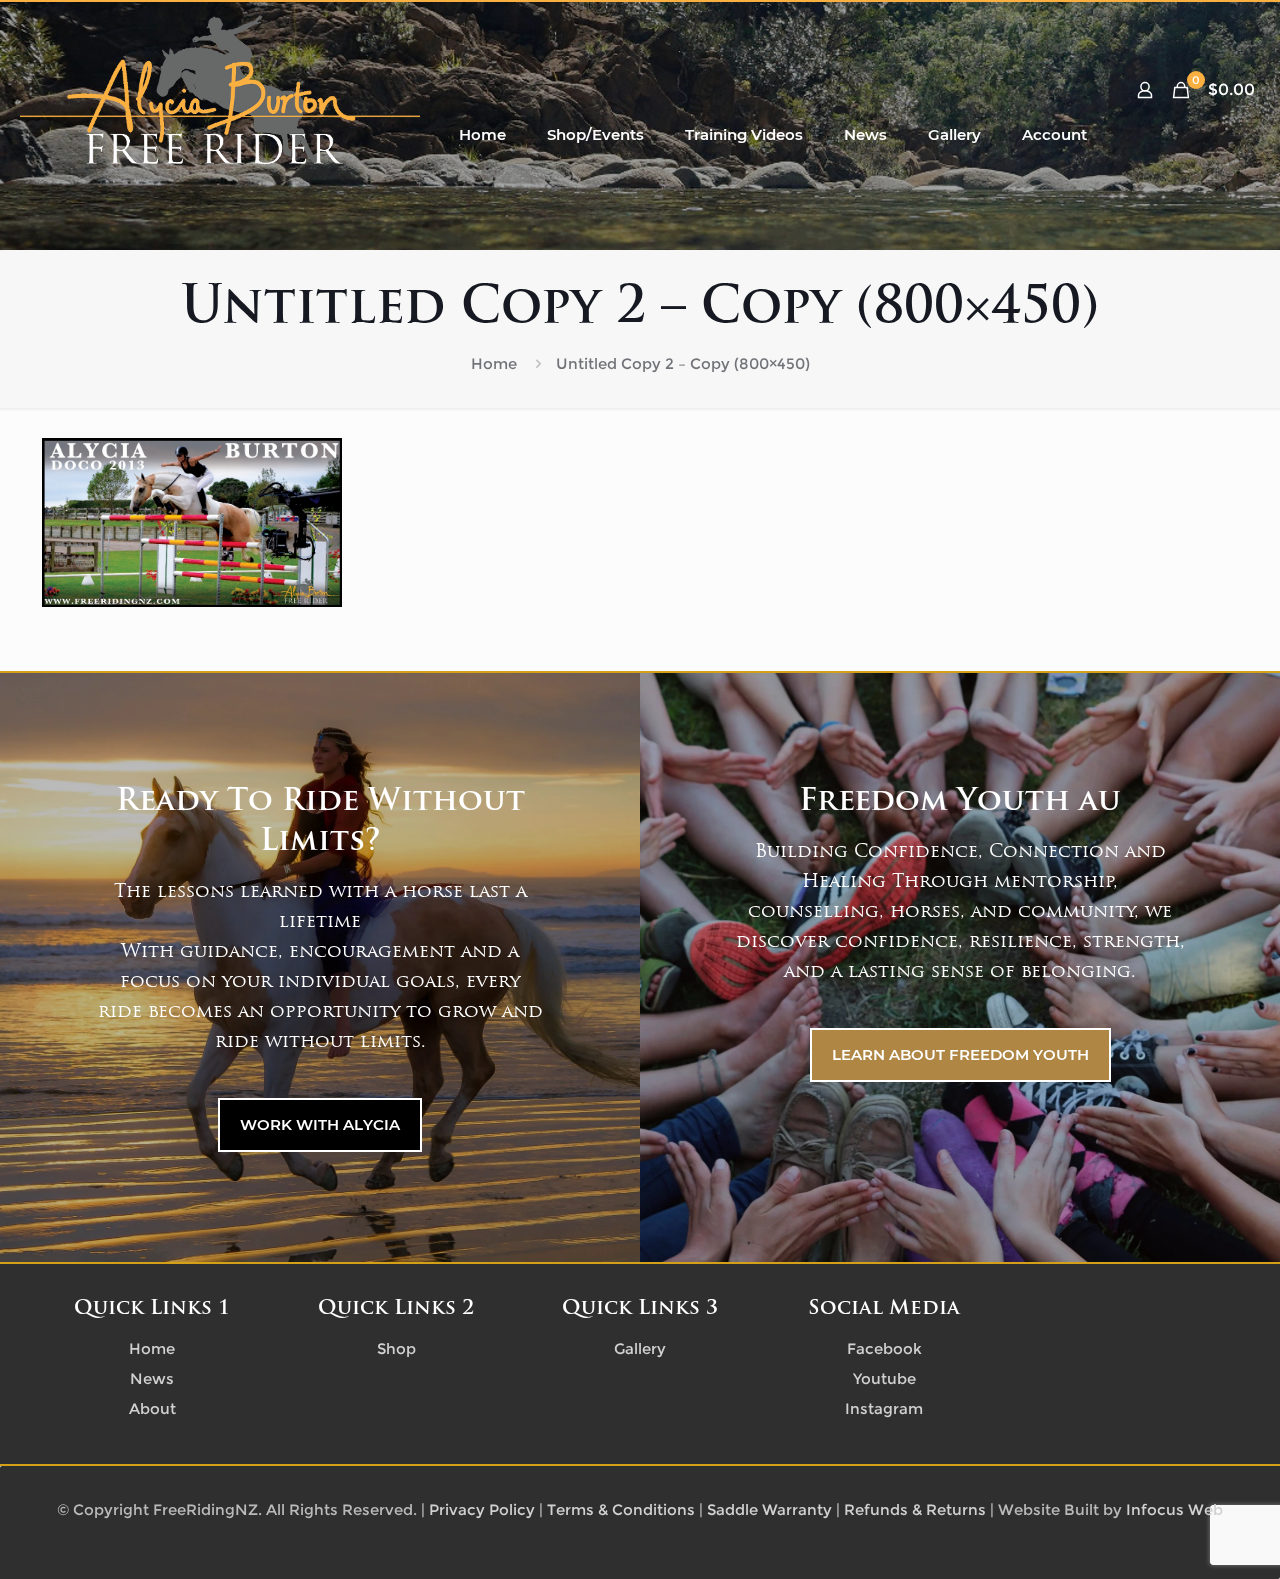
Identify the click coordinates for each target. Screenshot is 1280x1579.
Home (494, 363)
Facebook (884, 1348)
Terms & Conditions (621, 1509)
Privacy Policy (482, 1509)
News (152, 1378)
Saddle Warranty (769, 1509)
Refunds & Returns (915, 1509)
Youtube (884, 1378)
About (152, 1408)
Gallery (640, 1348)
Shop (396, 1348)
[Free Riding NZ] (220, 89)
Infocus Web (1174, 1509)
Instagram (884, 1408)
